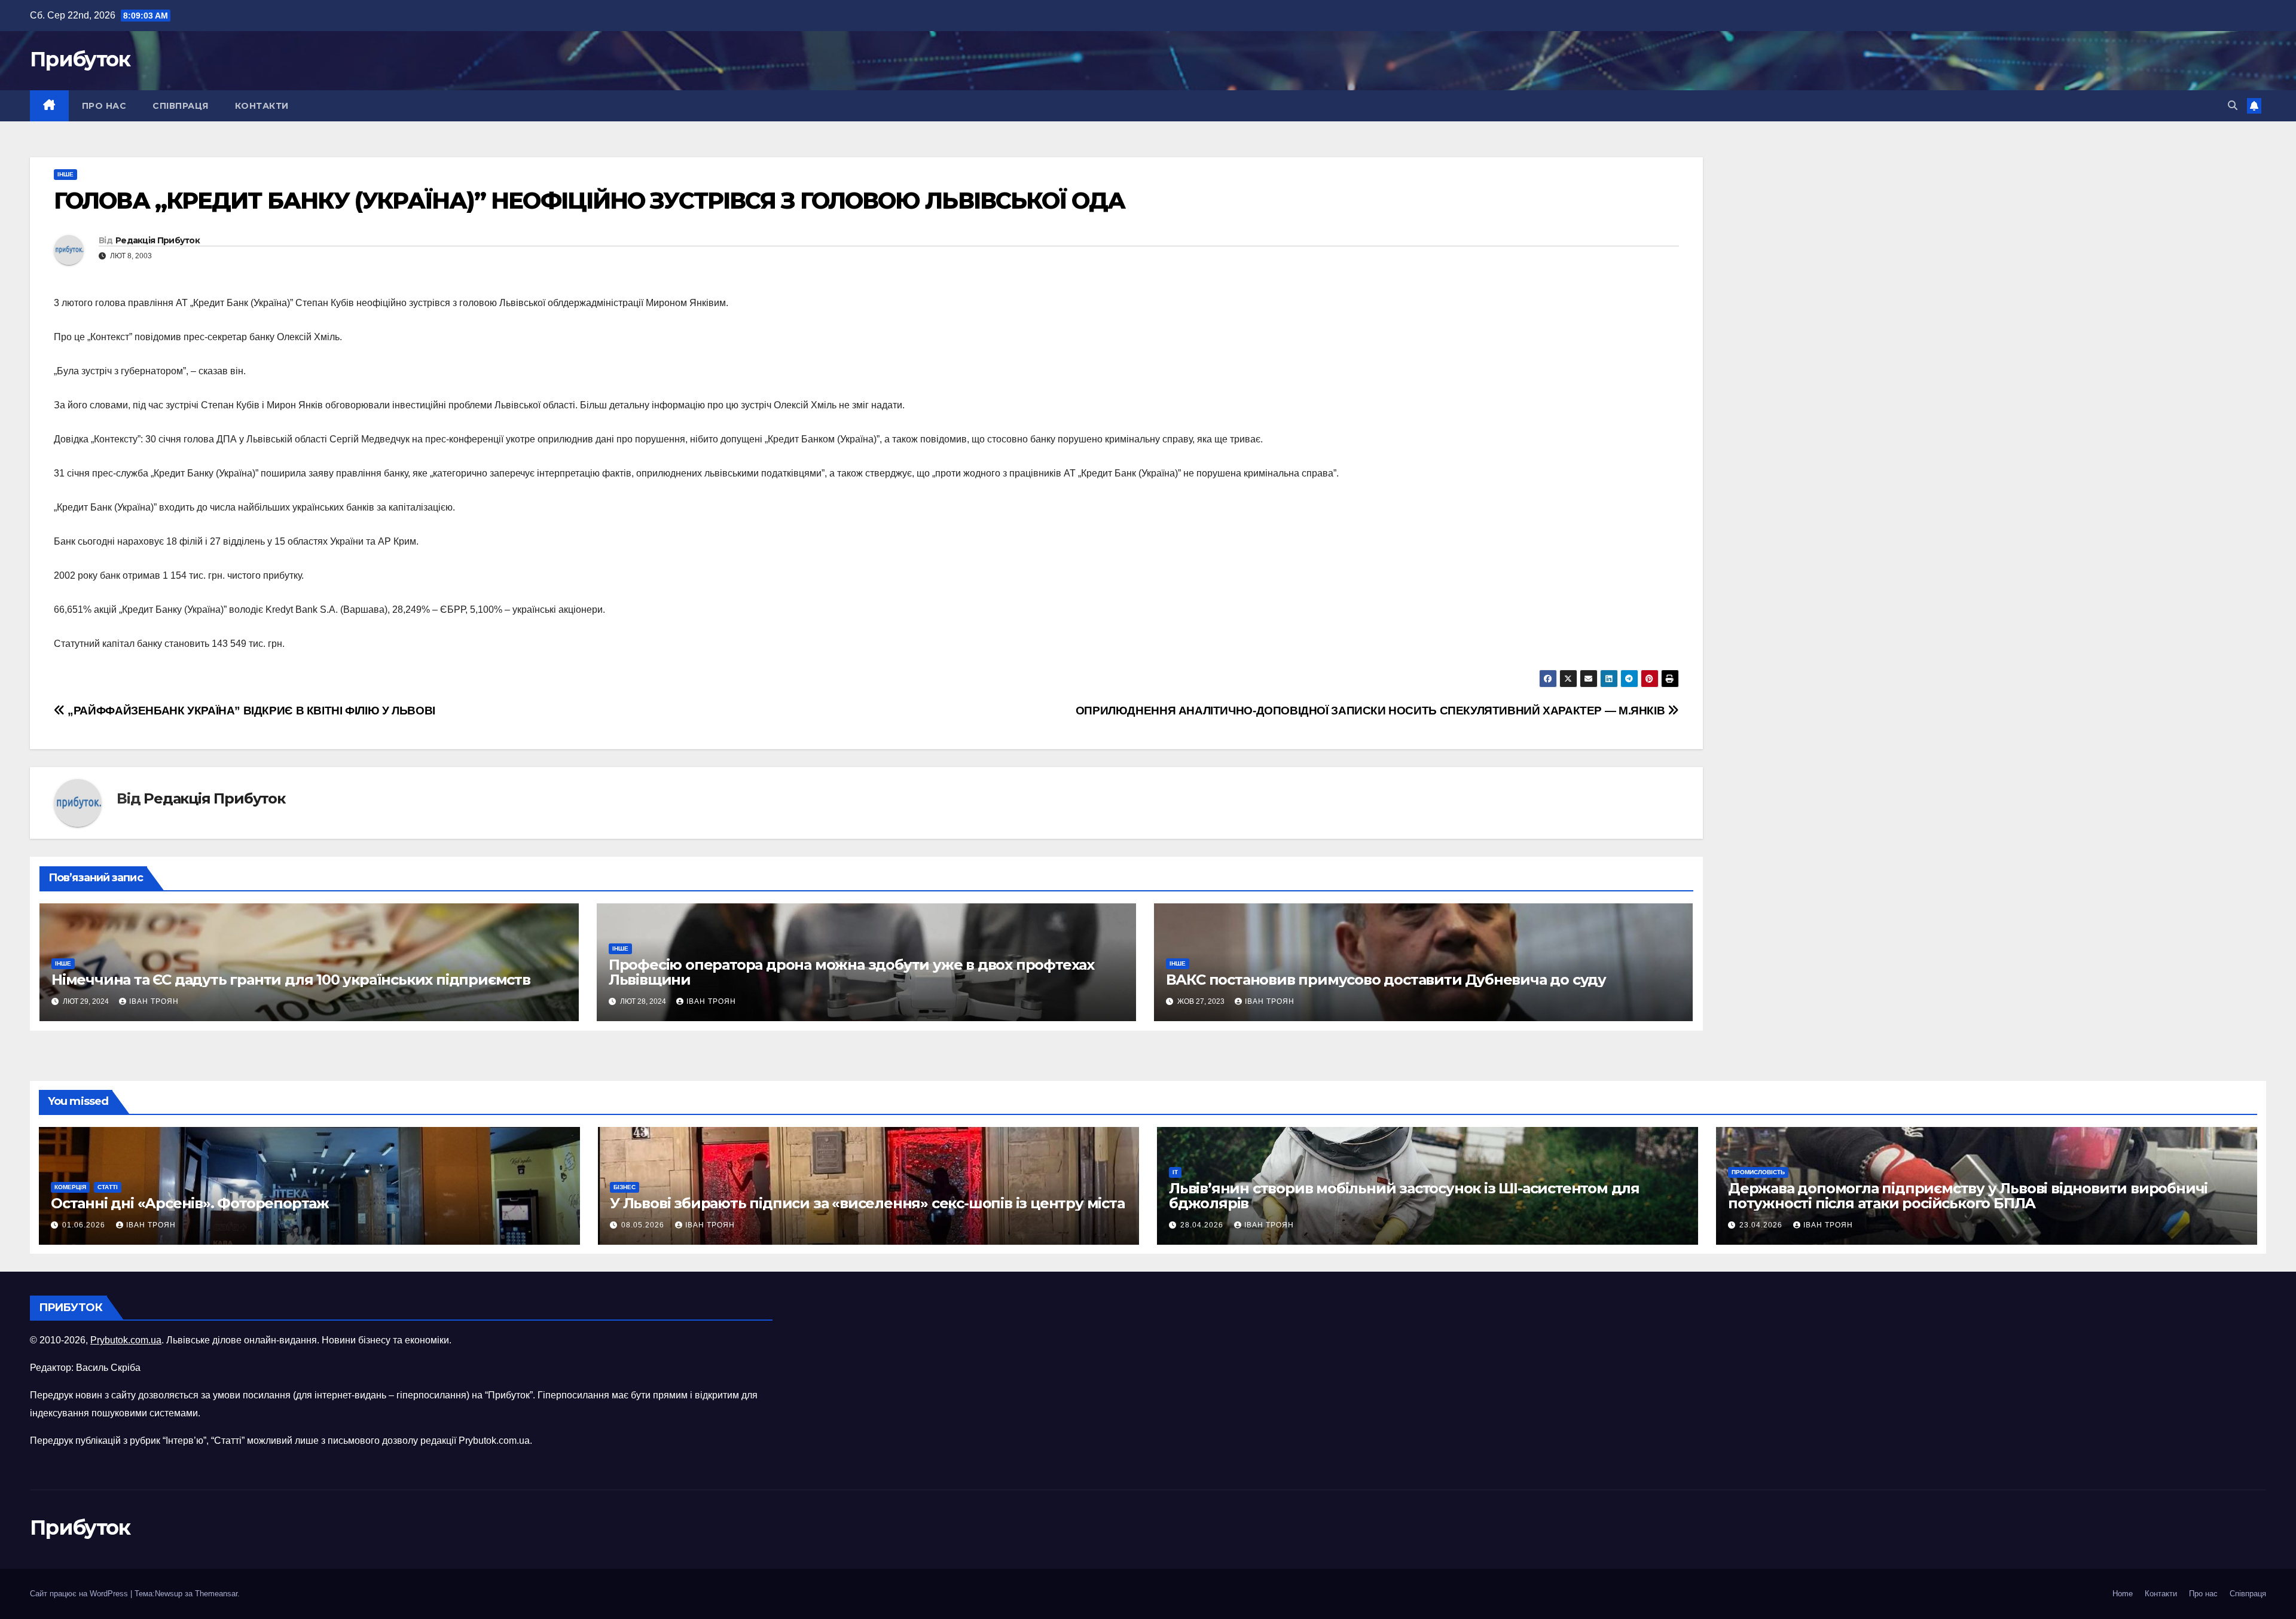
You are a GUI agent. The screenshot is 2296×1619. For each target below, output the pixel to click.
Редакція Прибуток (158, 240)
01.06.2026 (85, 1225)
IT (1175, 1172)
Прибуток (80, 59)
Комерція (70, 1187)
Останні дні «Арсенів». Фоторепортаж (190, 1203)
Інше (65, 174)
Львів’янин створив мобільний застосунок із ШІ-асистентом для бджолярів (1404, 1196)
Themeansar (216, 1594)
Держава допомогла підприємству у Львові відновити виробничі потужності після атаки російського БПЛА (1968, 1196)
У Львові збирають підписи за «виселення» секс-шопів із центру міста (867, 1203)
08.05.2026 (644, 1225)
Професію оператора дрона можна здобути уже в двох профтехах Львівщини (851, 972)
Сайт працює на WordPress (80, 1594)
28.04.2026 (1203, 1225)
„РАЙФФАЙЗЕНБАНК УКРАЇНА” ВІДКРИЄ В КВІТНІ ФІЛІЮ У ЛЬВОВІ (250, 711)
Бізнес (625, 1187)
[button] (2233, 106)
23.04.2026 (1762, 1225)
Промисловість (1758, 1172)
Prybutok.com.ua (126, 1340)
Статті (108, 1187)
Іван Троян (154, 1001)
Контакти (262, 106)
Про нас (104, 106)
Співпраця (181, 106)
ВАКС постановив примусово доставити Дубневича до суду (1386, 980)
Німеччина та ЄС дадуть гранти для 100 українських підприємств (291, 980)
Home (2123, 1594)
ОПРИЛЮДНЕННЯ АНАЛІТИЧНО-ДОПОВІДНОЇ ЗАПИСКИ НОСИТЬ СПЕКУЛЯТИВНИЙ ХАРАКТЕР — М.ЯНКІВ (1372, 711)
